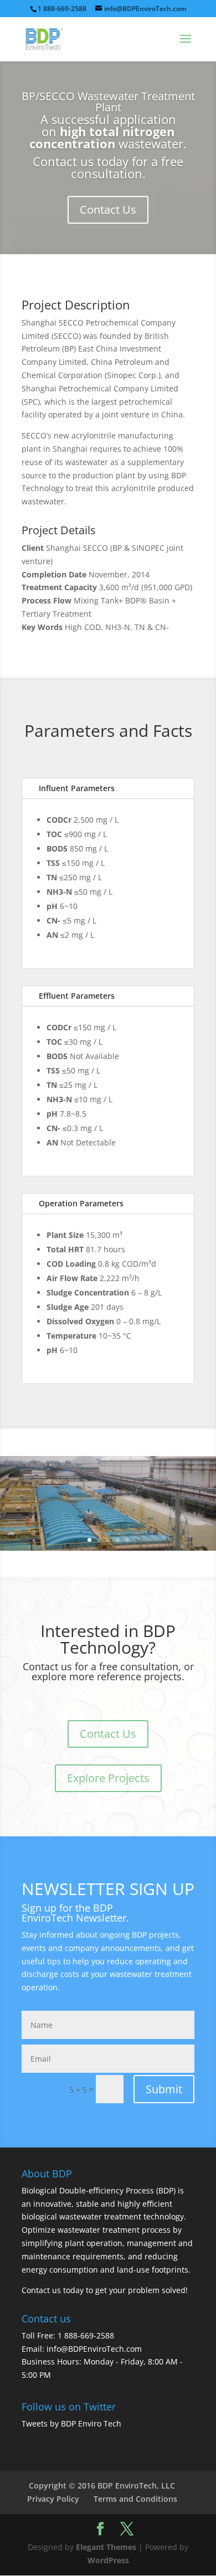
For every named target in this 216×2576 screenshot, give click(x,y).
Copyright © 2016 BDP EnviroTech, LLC (102, 2485)
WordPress (108, 2560)
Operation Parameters (81, 1203)
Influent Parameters (77, 788)
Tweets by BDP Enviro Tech (71, 2423)
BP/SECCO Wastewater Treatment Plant (108, 102)
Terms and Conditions (135, 2499)
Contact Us (108, 210)
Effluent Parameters (77, 996)
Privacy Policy (53, 2499)
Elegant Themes (106, 2547)
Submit (164, 2089)
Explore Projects (108, 1778)
